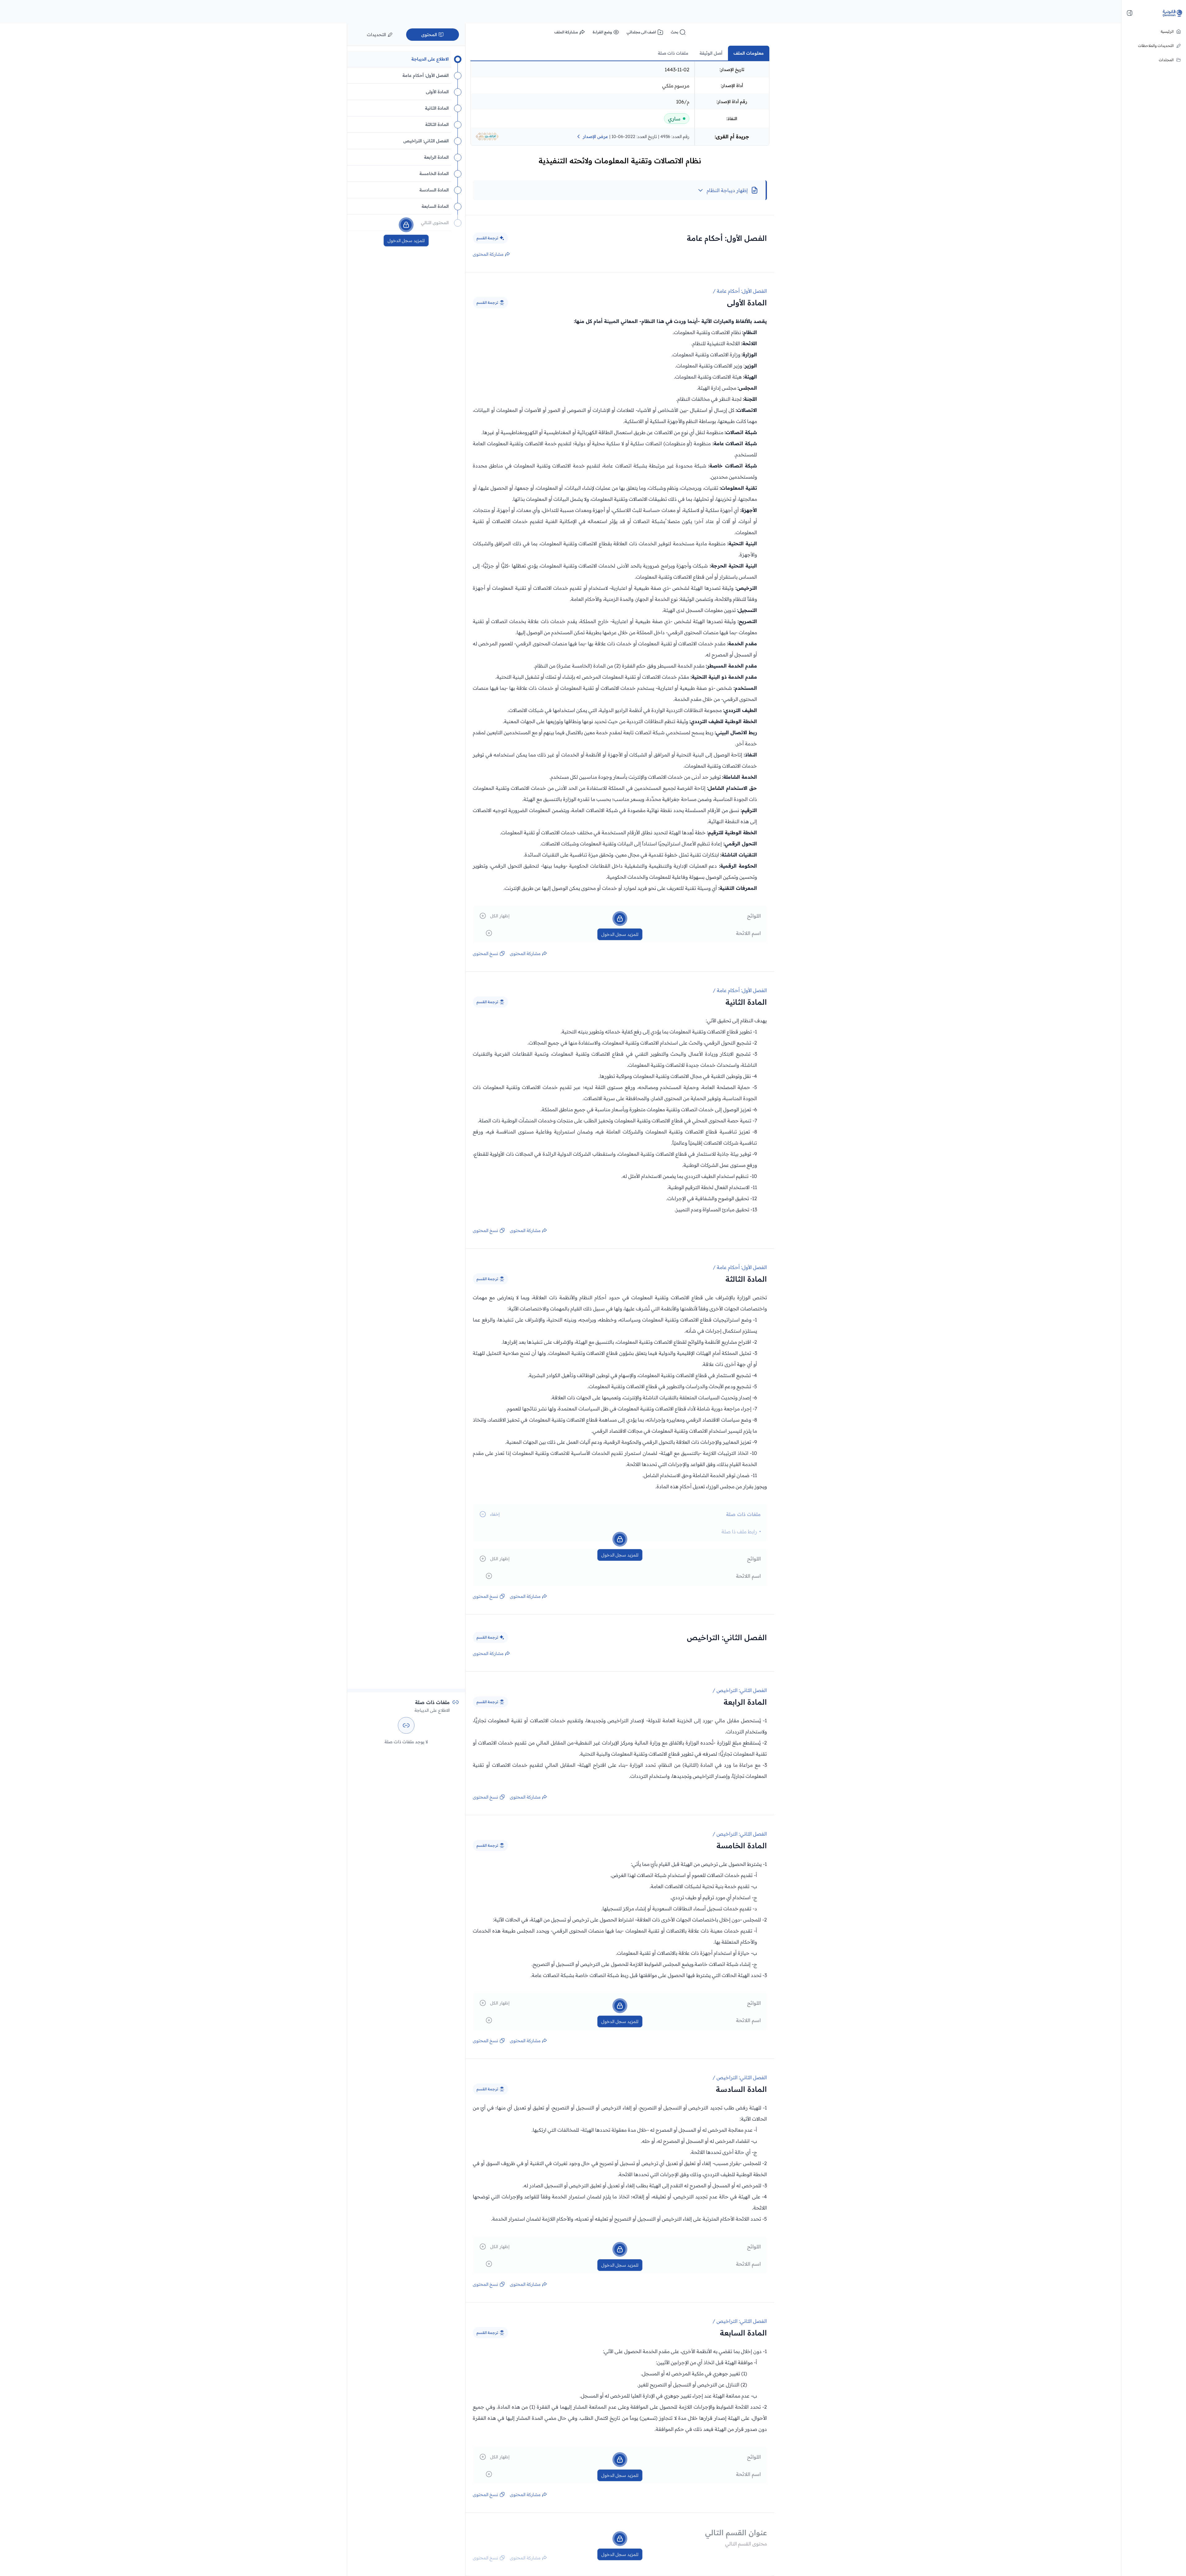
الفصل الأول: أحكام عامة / (740, 291)
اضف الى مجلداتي (641, 32)
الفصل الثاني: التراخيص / (740, 1690)
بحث (675, 32)
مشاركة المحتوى (488, 254)
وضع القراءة (602, 32)
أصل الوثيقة (711, 53)
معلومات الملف (749, 53)
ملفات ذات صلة (673, 53)
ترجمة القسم (487, 238)
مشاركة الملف (566, 32)
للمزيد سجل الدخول (620, 934)
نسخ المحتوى (486, 953)
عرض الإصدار (595, 136)
